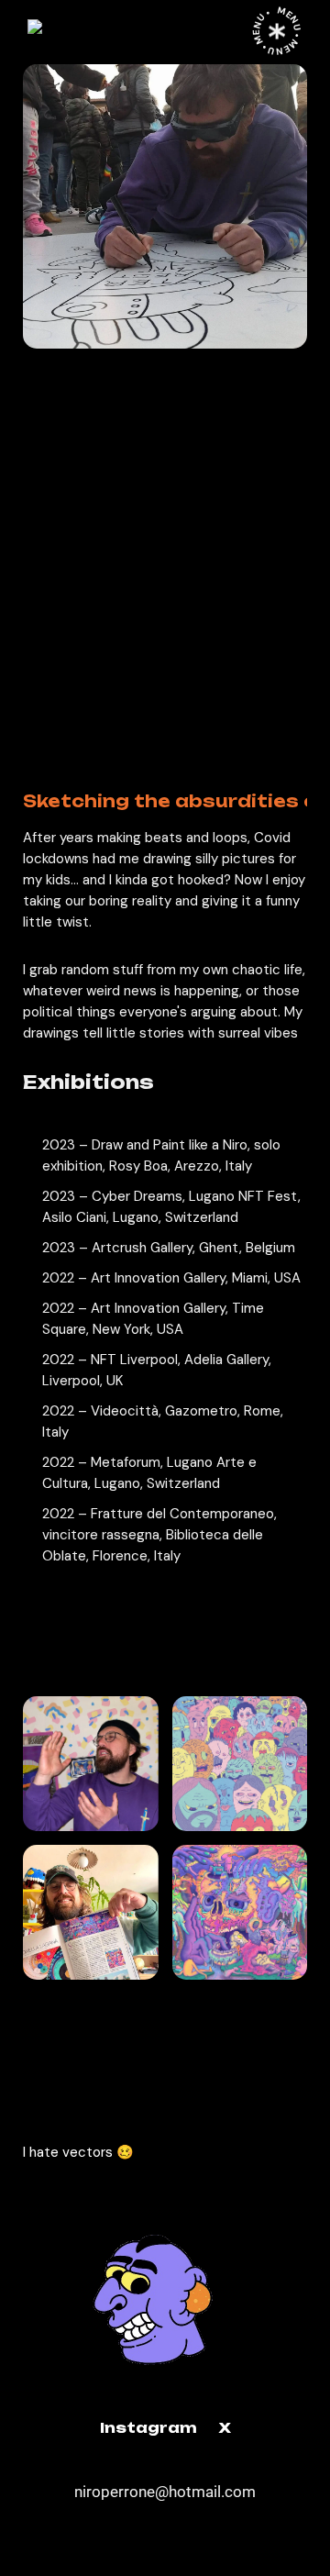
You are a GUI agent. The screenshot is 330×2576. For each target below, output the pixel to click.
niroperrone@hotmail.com (165, 2492)
